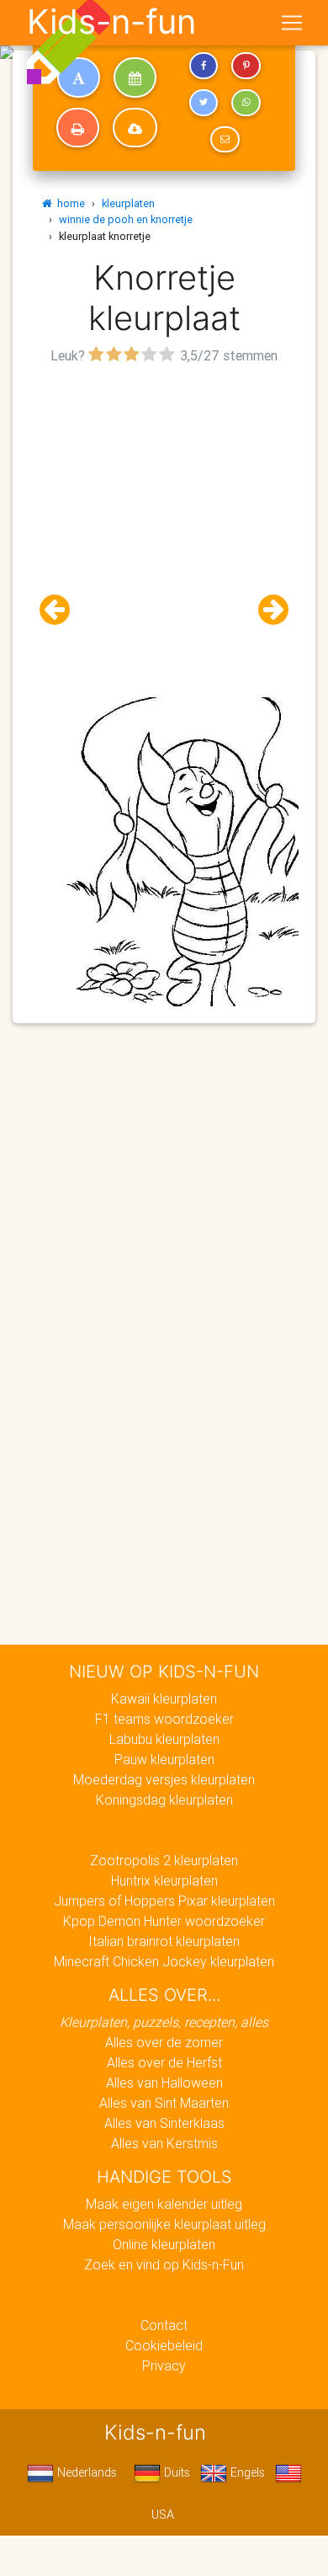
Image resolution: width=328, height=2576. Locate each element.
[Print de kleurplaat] (78, 128)
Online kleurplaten (164, 2244)
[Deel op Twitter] (204, 103)
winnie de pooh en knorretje (126, 219)
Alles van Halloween (164, 2083)
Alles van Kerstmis (164, 2143)
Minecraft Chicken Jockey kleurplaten (164, 1961)
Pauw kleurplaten (164, 1759)
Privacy (164, 2365)
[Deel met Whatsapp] (246, 103)
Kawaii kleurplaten (164, 1699)
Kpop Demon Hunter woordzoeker (164, 1921)
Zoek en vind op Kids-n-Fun (164, 2264)
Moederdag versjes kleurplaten (164, 1779)
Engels (246, 2472)
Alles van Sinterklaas (164, 2123)
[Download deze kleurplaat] (135, 128)
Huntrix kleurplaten (164, 1880)
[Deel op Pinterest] (246, 66)
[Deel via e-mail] (225, 140)
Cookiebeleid (164, 2345)
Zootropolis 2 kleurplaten (164, 1860)
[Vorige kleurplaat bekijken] (61, 610)
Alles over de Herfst (164, 2062)
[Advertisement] (164, 533)
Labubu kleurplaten (164, 1739)
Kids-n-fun (111, 22)
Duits (175, 2472)
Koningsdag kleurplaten (164, 1800)
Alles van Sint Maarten (164, 2103)
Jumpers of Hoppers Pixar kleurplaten (164, 1901)
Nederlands (85, 2472)
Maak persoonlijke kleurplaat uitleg (164, 2224)
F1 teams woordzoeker (164, 1719)
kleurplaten (128, 203)
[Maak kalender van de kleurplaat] (135, 77)
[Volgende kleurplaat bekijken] (267, 610)
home (69, 203)
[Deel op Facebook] (204, 66)
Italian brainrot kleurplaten (164, 1941)
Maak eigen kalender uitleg (164, 2204)
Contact (164, 2325)
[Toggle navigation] (292, 23)
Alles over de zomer (164, 2042)
